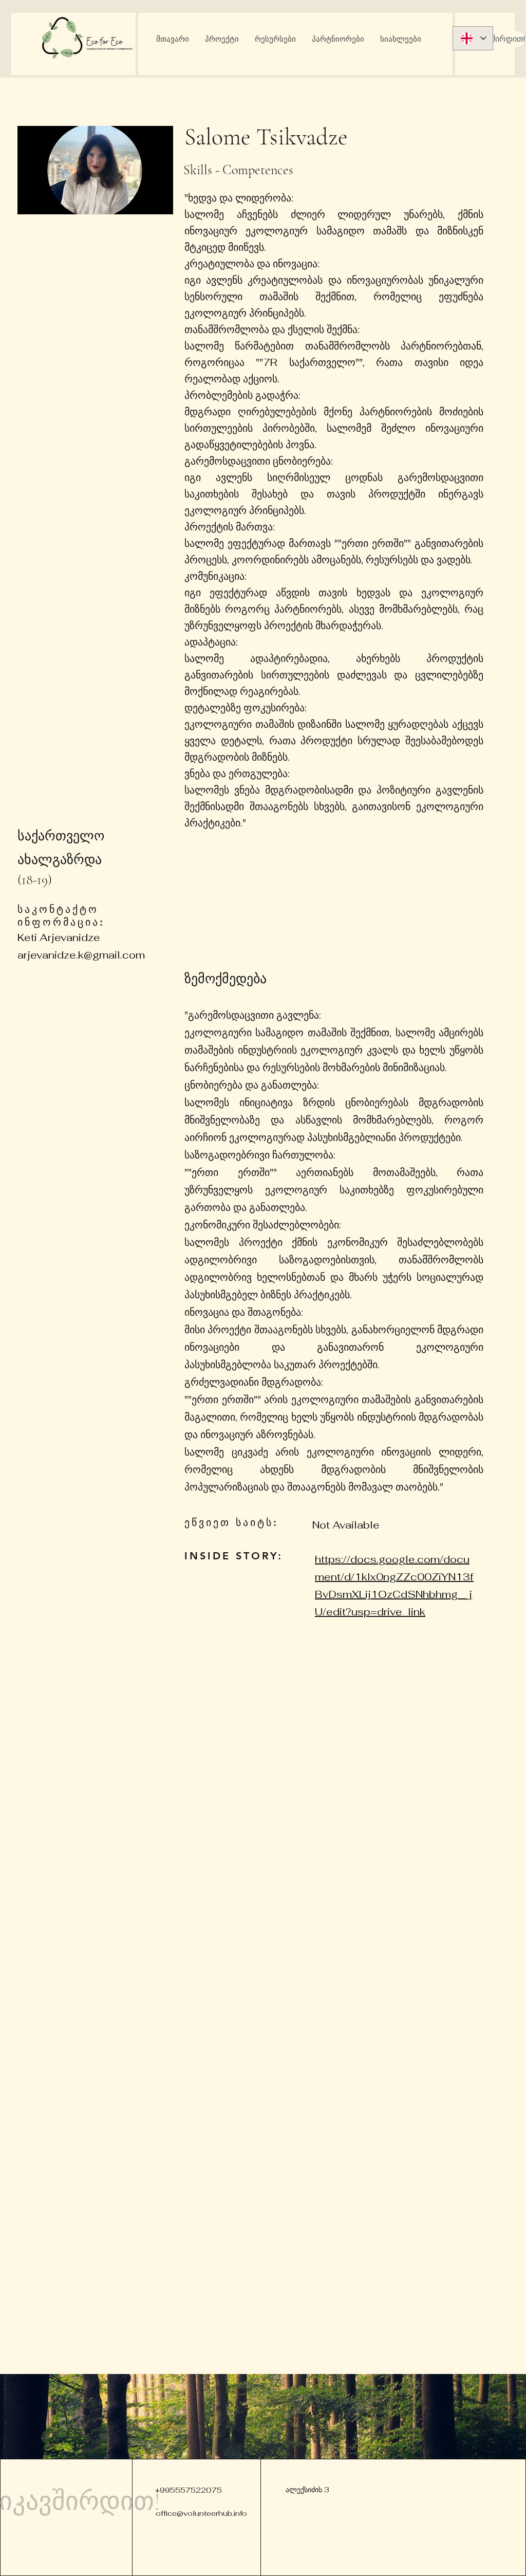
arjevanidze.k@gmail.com (81, 955)
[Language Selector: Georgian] (473, 38)
